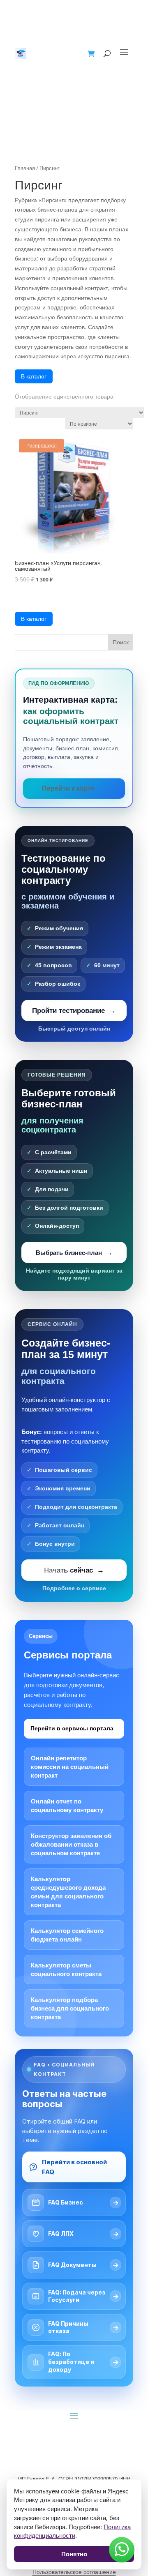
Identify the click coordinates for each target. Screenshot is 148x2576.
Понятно (74, 2554)
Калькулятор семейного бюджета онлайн (67, 1935)
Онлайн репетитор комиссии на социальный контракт (70, 1767)
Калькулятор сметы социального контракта (66, 1969)
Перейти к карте (68, 788)
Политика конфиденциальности (72, 2531)
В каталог (34, 376)
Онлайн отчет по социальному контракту (67, 1806)
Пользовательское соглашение (74, 2572)
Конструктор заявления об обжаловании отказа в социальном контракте (71, 1844)
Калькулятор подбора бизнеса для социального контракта (70, 2008)
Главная (25, 168)
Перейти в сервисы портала (72, 1728)
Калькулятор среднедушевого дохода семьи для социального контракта (68, 1892)
